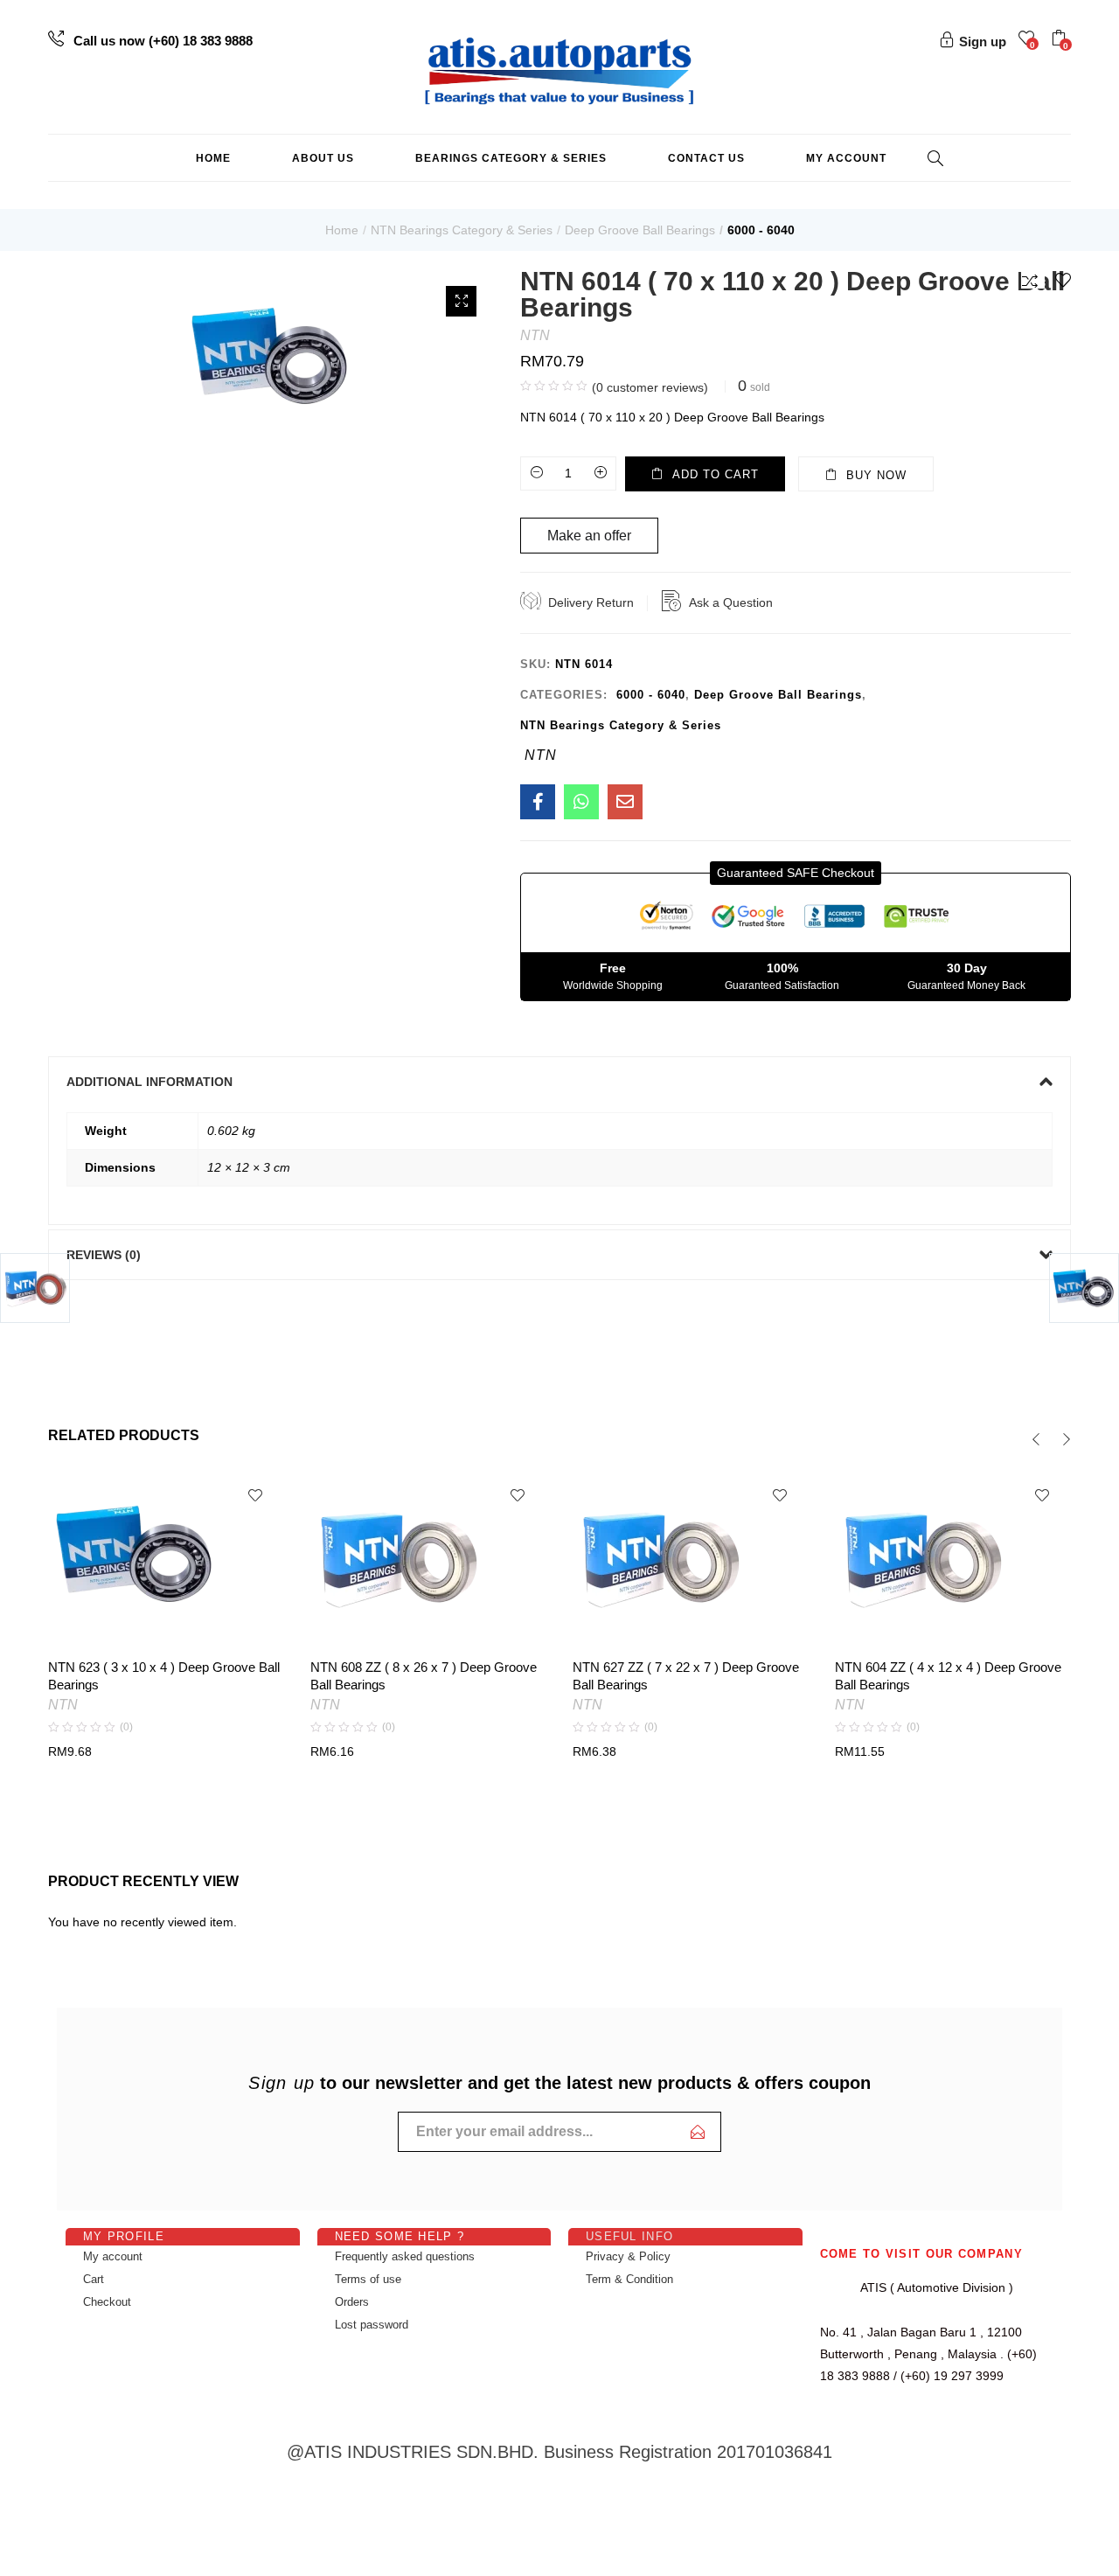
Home (213, 158)
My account (846, 158)
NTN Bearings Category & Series (462, 230)
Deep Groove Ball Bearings (640, 230)
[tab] (559, 1082)
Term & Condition (629, 2279)
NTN (535, 335)
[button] (1061, 40)
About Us (323, 158)
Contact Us (706, 158)
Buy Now (876, 475)
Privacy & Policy (628, 2256)
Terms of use (368, 2279)
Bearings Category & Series (511, 158)
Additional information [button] (149, 1082)
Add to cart (716, 474)
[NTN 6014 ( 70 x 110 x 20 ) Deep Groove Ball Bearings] (538, 802)
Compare (1033, 280)
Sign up (983, 42)
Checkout (107, 2302)
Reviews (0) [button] (104, 1255)
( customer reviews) (650, 387)
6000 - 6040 (761, 230)
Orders (352, 2302)
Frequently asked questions (405, 2256)
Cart (94, 2279)
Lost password (372, 2325)
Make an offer (589, 536)
